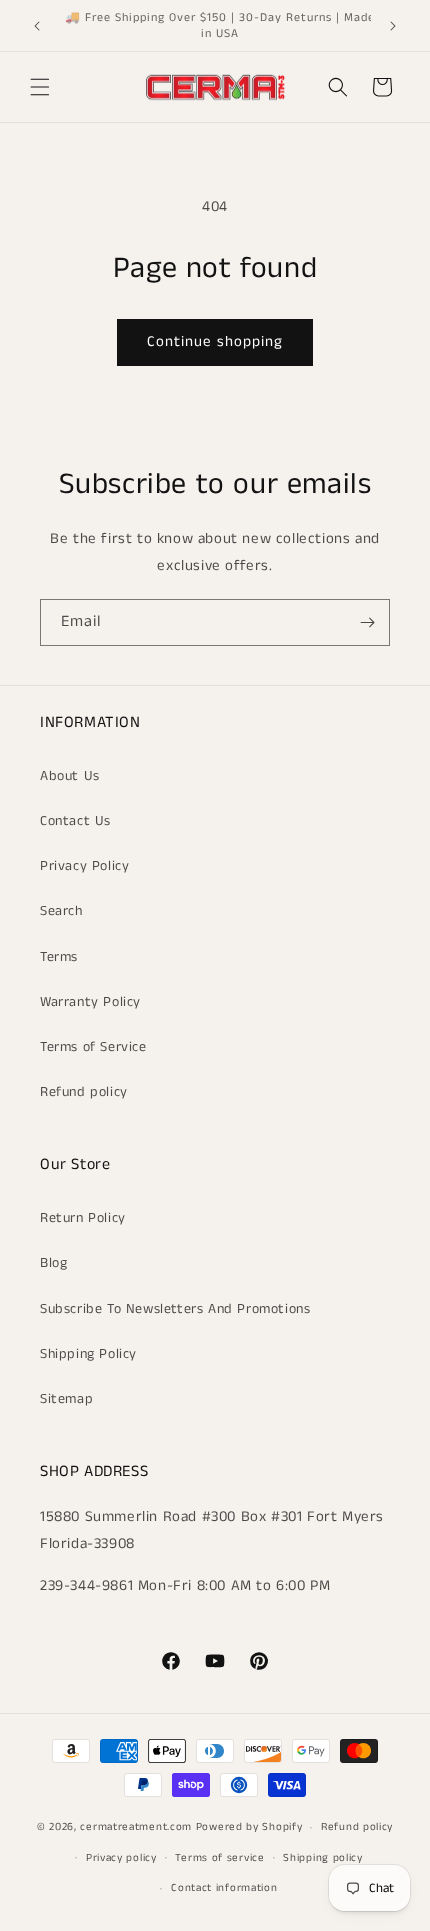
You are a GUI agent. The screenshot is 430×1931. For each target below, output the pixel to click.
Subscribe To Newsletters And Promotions (175, 1309)
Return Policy (83, 1218)
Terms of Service (93, 1047)
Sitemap (66, 1399)
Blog (53, 1263)
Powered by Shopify (249, 1827)
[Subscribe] (367, 622)
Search (61, 911)
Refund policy (84, 1092)
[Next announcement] (393, 26)
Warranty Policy (90, 1002)
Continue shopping (215, 341)
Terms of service (219, 1858)
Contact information (224, 1888)
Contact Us (75, 821)
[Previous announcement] (37, 26)
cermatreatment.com (136, 1827)
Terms (59, 957)
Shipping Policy (88, 1354)
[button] (40, 87)
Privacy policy (121, 1858)
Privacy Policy (84, 866)
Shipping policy (323, 1858)
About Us (70, 776)
